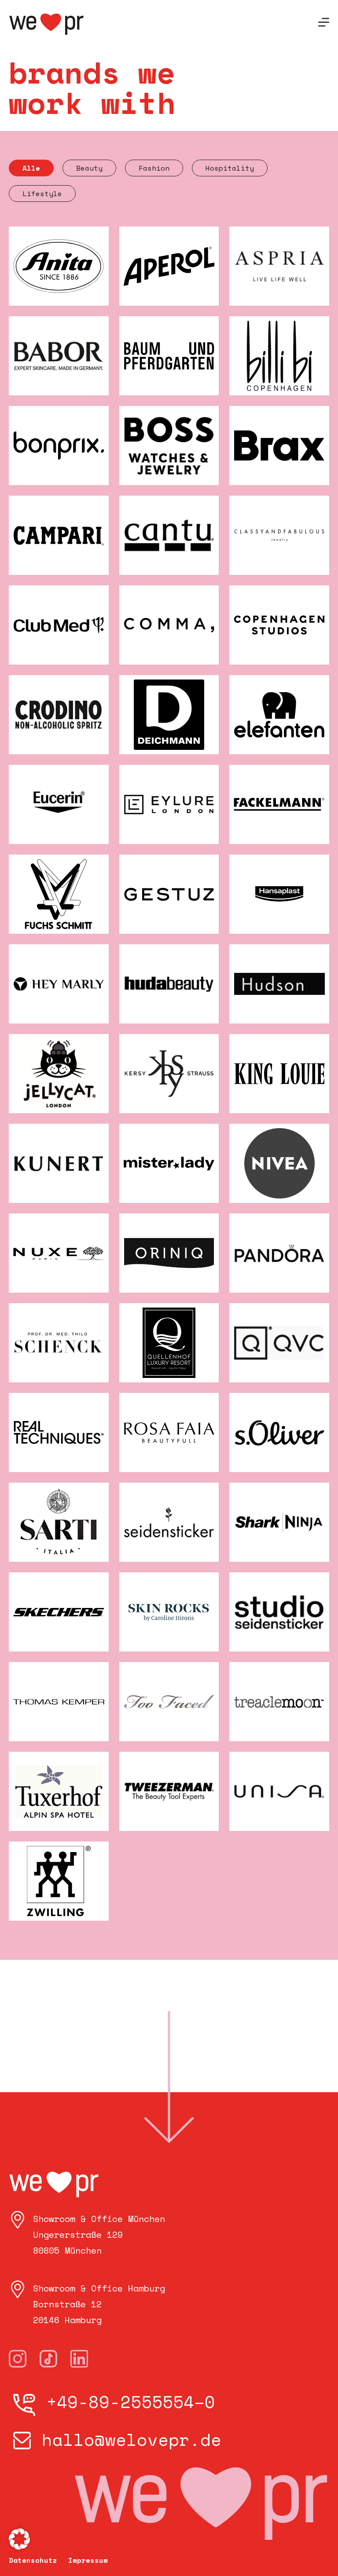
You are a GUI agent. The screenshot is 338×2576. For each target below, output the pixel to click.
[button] (19, 2539)
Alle (31, 168)
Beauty (89, 168)
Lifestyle (42, 194)
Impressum (88, 2560)
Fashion (154, 168)
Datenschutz (33, 2560)
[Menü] (324, 22)
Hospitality (230, 168)
